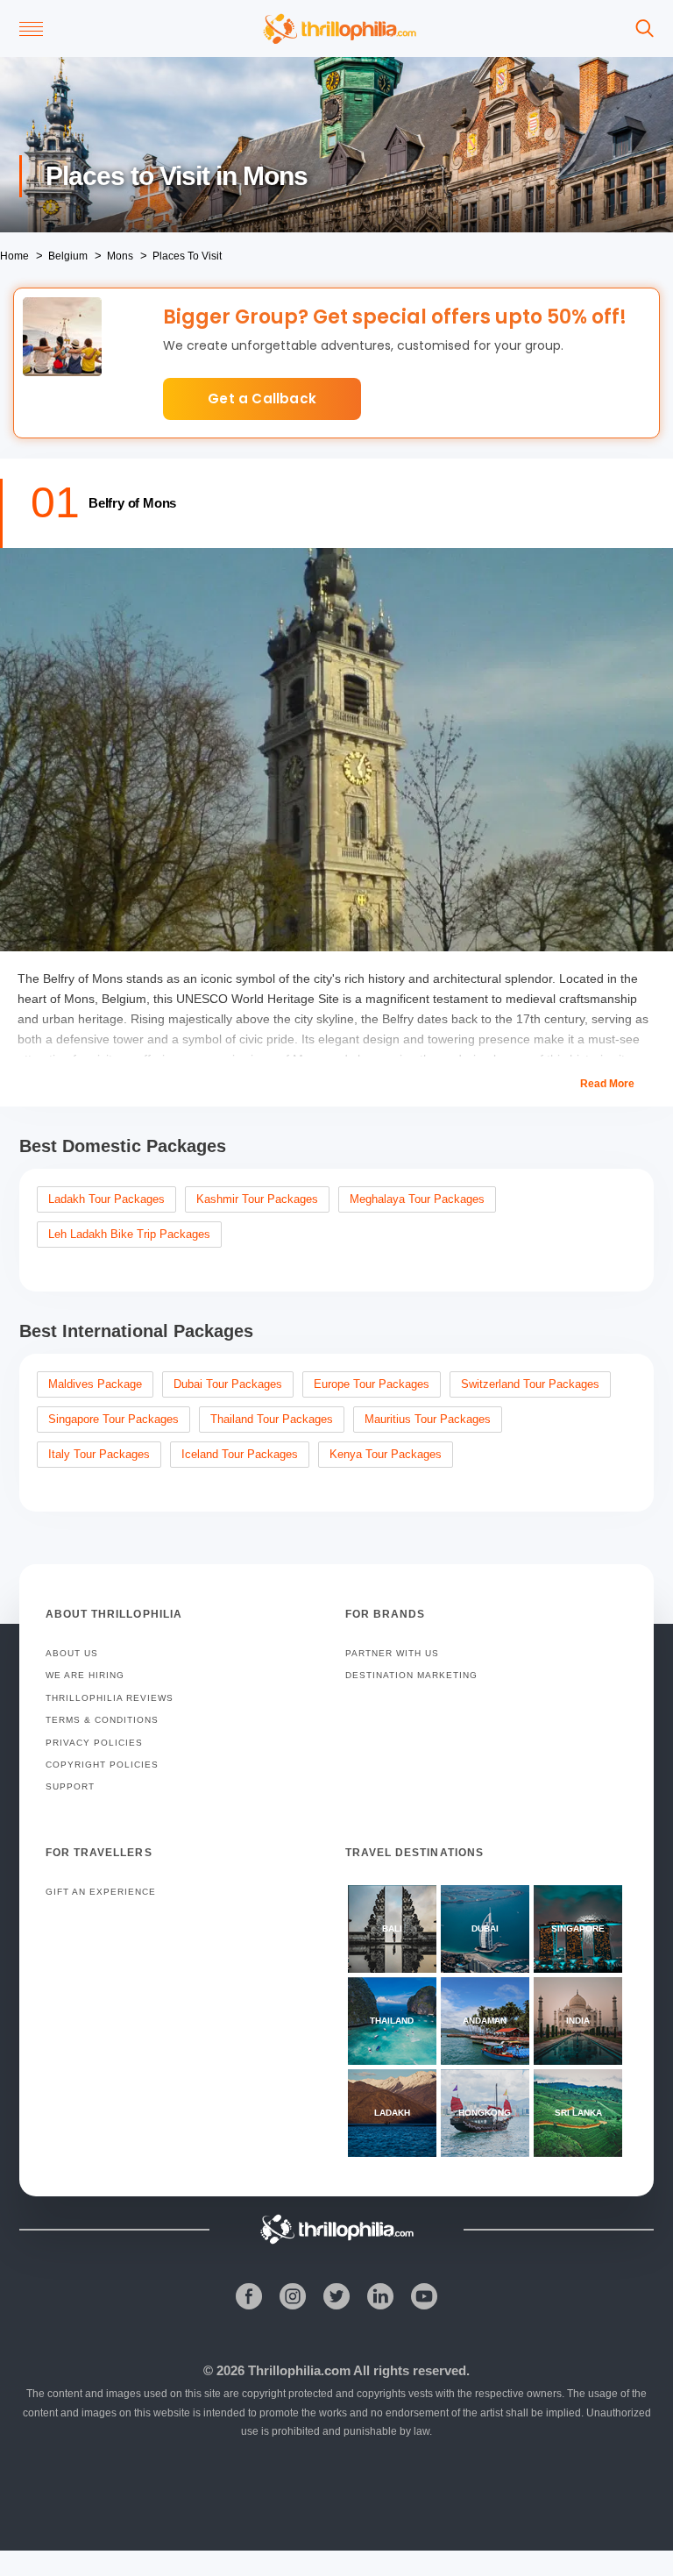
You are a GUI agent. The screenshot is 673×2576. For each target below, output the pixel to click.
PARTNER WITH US (392, 1653)
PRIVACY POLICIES (94, 1743)
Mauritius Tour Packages (428, 1419)
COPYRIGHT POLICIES (102, 1765)
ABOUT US (72, 1653)
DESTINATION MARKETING (411, 1675)
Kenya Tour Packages (386, 1454)
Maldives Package (95, 1384)
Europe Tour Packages (372, 1384)
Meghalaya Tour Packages (417, 1199)
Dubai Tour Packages (228, 1384)
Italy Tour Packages (99, 1454)
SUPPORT (70, 1786)
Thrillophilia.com (299, 2370)
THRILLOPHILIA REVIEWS (110, 1698)
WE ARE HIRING (85, 1675)
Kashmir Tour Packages (257, 1199)
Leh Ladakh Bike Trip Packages (129, 1234)
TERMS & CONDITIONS (102, 1720)
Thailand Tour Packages (272, 1419)
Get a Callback (262, 398)
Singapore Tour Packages (113, 1419)
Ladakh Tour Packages (106, 1199)
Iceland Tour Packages (240, 1454)
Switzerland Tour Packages (530, 1384)
